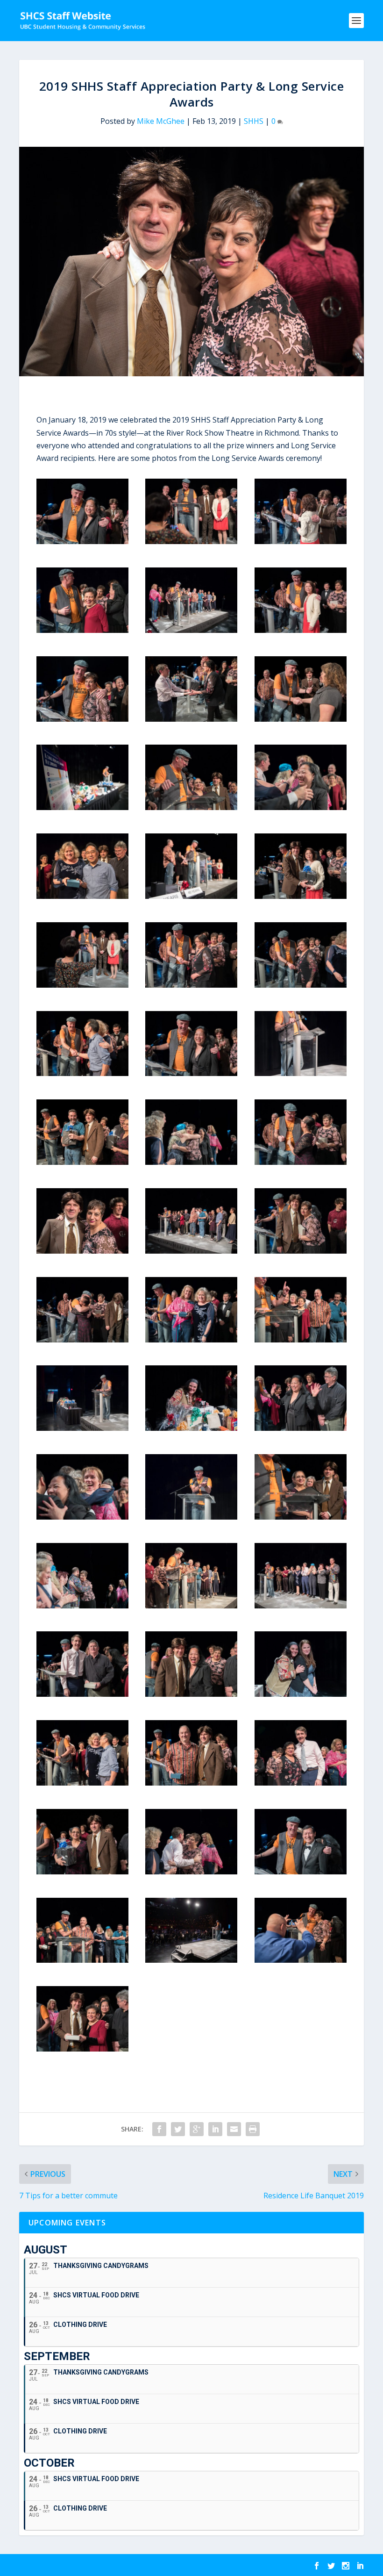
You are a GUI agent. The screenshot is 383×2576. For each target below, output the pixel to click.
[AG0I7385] (82, 1340)
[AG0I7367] (301, 1783)
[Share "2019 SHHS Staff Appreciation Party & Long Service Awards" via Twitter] (178, 2129)
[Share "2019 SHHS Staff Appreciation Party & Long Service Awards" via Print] (253, 2129)
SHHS (254, 121)
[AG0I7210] (301, 1606)
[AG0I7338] (191, 1340)
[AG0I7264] (82, 1694)
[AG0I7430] (301, 896)
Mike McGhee (161, 121)
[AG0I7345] (191, 896)
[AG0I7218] (82, 1606)
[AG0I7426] (301, 630)
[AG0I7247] (191, 630)
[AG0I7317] (82, 1960)
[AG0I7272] (82, 630)
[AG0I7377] (191, 719)
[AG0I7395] (301, 1694)
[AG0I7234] (82, 1251)
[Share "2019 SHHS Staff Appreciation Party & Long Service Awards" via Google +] (197, 2129)
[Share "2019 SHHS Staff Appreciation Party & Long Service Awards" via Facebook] (159, 2129)
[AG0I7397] (191, 807)
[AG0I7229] (301, 807)
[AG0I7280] (301, 1428)
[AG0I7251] (301, 1340)
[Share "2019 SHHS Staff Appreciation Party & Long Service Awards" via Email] (234, 2129)
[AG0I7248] (191, 1606)
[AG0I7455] (82, 1162)
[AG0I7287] (191, 1694)
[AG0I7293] (82, 719)
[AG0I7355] (82, 896)
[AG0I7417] (191, 541)
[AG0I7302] (301, 1251)
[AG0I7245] (191, 1251)
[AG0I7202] (191, 1517)
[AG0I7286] (82, 541)
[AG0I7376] (191, 985)
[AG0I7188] (82, 807)
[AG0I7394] (191, 1428)
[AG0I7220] (191, 1162)
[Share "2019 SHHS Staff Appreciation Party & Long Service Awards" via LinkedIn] (215, 2129)
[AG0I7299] (301, 1960)
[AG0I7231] (82, 1517)
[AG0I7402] (301, 1517)
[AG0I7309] (301, 1872)
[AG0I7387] (301, 1162)
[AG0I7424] (301, 541)
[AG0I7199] (191, 1960)
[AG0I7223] (191, 1872)
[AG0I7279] (82, 2049)
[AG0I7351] (82, 1783)
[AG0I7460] (301, 719)
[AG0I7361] (301, 985)
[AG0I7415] (82, 985)
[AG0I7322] (191, 1783)
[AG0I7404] (82, 1872)
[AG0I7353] (82, 1073)
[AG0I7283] (191, 1073)
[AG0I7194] (82, 1428)
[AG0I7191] (301, 1073)
